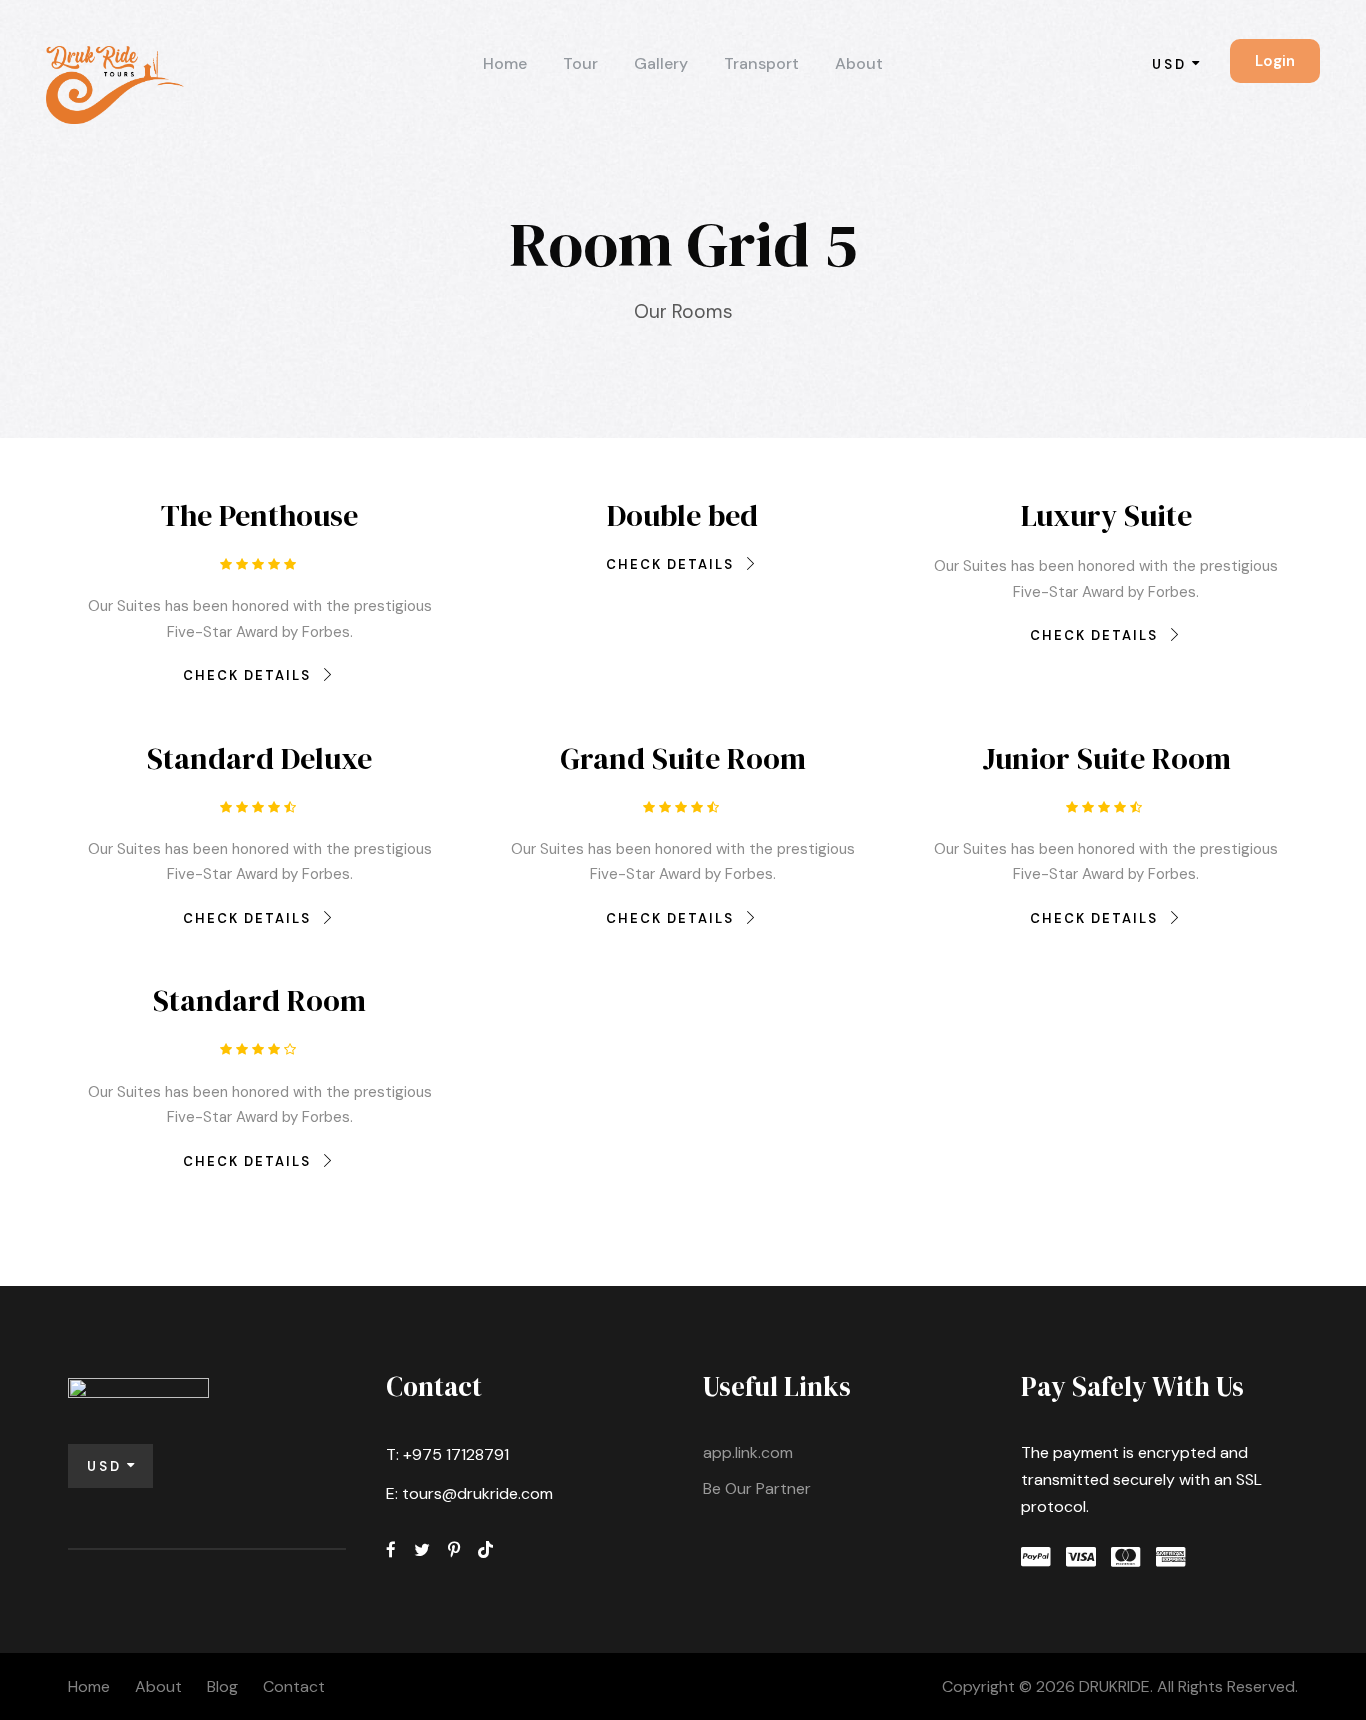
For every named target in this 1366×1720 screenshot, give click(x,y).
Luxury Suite (1106, 515)
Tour (580, 63)
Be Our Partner (757, 1488)
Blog (222, 1686)
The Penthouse (259, 515)
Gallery (661, 63)
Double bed (682, 515)
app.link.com (748, 1452)
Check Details (247, 675)
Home (505, 63)
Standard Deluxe (259, 758)
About (859, 63)
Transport (761, 63)
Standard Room (259, 1000)
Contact (294, 1686)
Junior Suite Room (1106, 758)
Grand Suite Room (683, 758)
